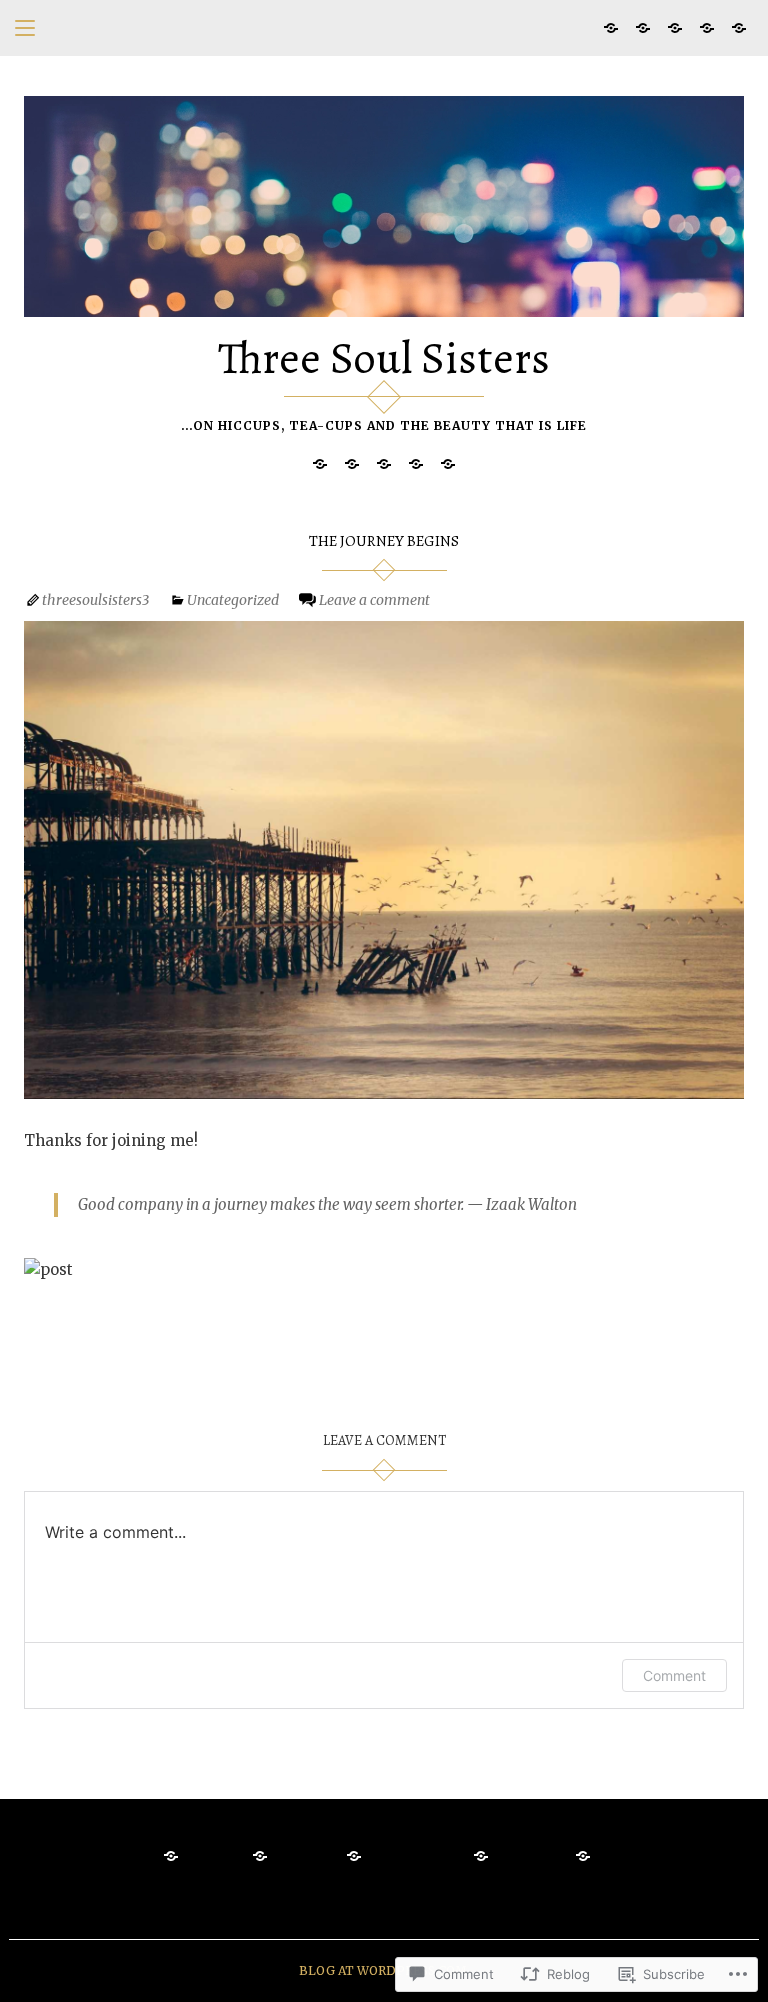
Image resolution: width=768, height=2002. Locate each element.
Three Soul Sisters (384, 357)
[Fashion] (707, 26)
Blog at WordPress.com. (384, 1970)
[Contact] (643, 26)
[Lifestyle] (739, 26)
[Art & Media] (675, 26)
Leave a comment (374, 600)
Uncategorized (233, 600)
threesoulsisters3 (95, 600)
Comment (674, 1675)
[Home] (611, 26)
